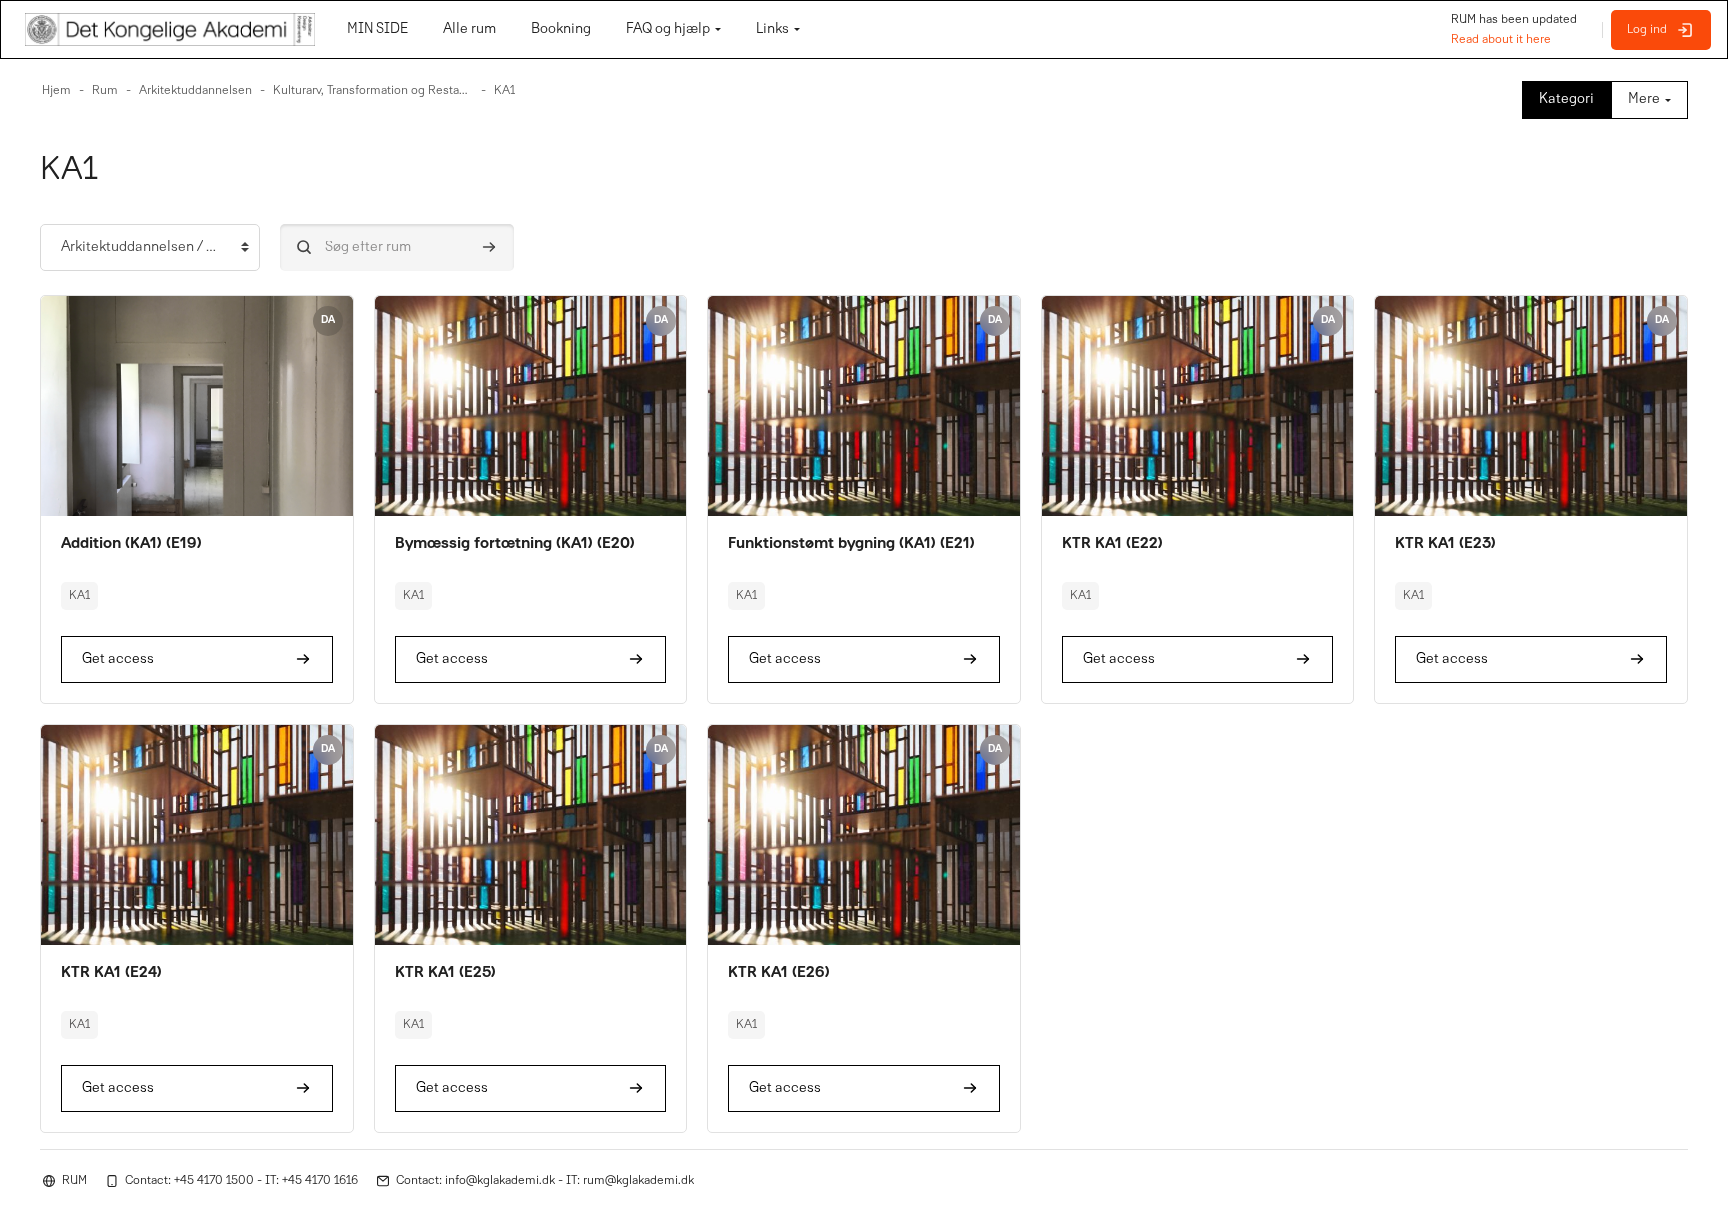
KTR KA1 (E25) (445, 973)
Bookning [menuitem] (561, 29)
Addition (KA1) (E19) (131, 544)
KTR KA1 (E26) (779, 973)
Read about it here (1501, 40)
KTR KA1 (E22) (1112, 544)
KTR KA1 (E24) (111, 973)
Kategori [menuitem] (1566, 99)
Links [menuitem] (772, 29)
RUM (74, 1181)
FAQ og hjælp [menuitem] (668, 29)
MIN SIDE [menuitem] (377, 29)
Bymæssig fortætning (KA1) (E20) (515, 544)
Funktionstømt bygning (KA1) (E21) (851, 544)
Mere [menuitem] (1644, 99)
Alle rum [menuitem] (469, 29)
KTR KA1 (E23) (1445, 544)
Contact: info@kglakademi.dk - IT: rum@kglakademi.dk (545, 1181)
